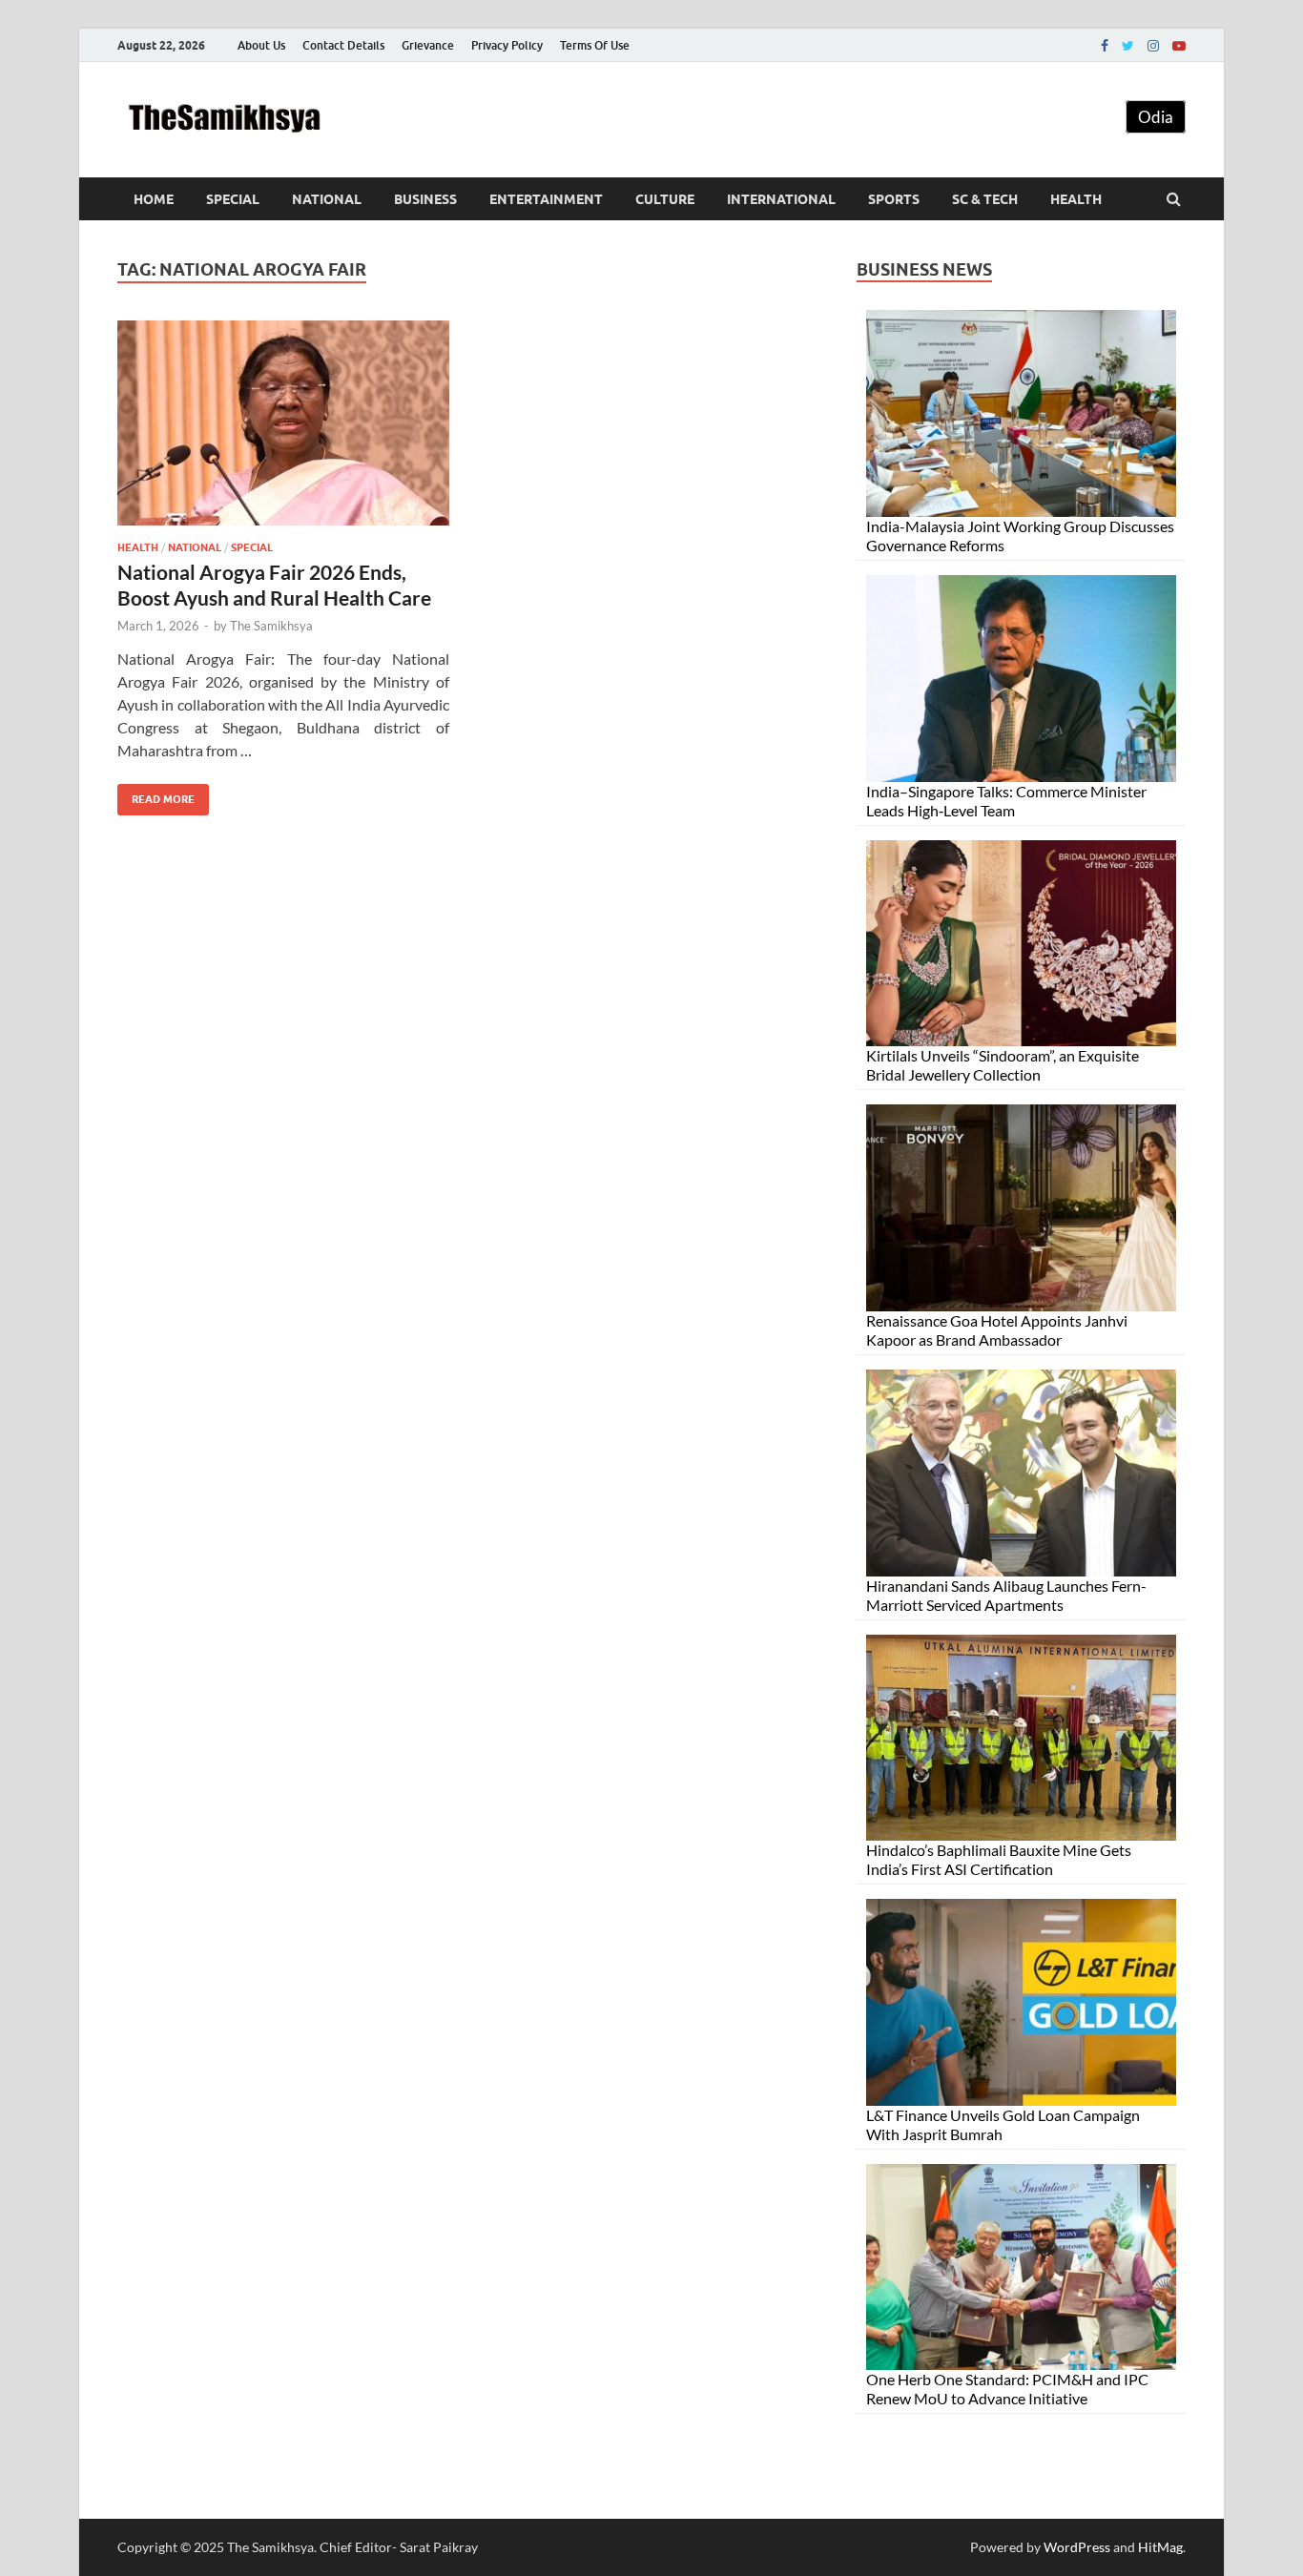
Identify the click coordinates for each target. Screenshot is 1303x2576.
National (327, 199)
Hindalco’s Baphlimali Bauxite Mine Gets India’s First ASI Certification (999, 1859)
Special (233, 199)
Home (154, 199)
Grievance (428, 45)
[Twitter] (1128, 46)
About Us (261, 45)
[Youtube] (1179, 46)
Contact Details (343, 45)
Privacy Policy (507, 45)
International (781, 199)
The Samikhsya (271, 626)
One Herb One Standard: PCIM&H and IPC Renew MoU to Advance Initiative (1007, 2389)
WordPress (1077, 2547)
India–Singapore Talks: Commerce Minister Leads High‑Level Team (1006, 801)
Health (1076, 199)
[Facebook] (1105, 46)
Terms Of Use (595, 45)
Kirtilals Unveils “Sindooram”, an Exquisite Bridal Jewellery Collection (1003, 1065)
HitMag (1160, 2547)
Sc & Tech (985, 199)
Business (425, 199)
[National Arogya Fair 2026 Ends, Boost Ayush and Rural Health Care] (283, 431)
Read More (156, 795)
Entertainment (546, 199)
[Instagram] (1153, 46)
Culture (665, 199)
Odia (1156, 117)
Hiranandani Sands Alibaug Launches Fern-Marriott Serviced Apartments (1006, 1595)
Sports (894, 199)
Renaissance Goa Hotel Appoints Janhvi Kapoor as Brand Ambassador (997, 1330)
